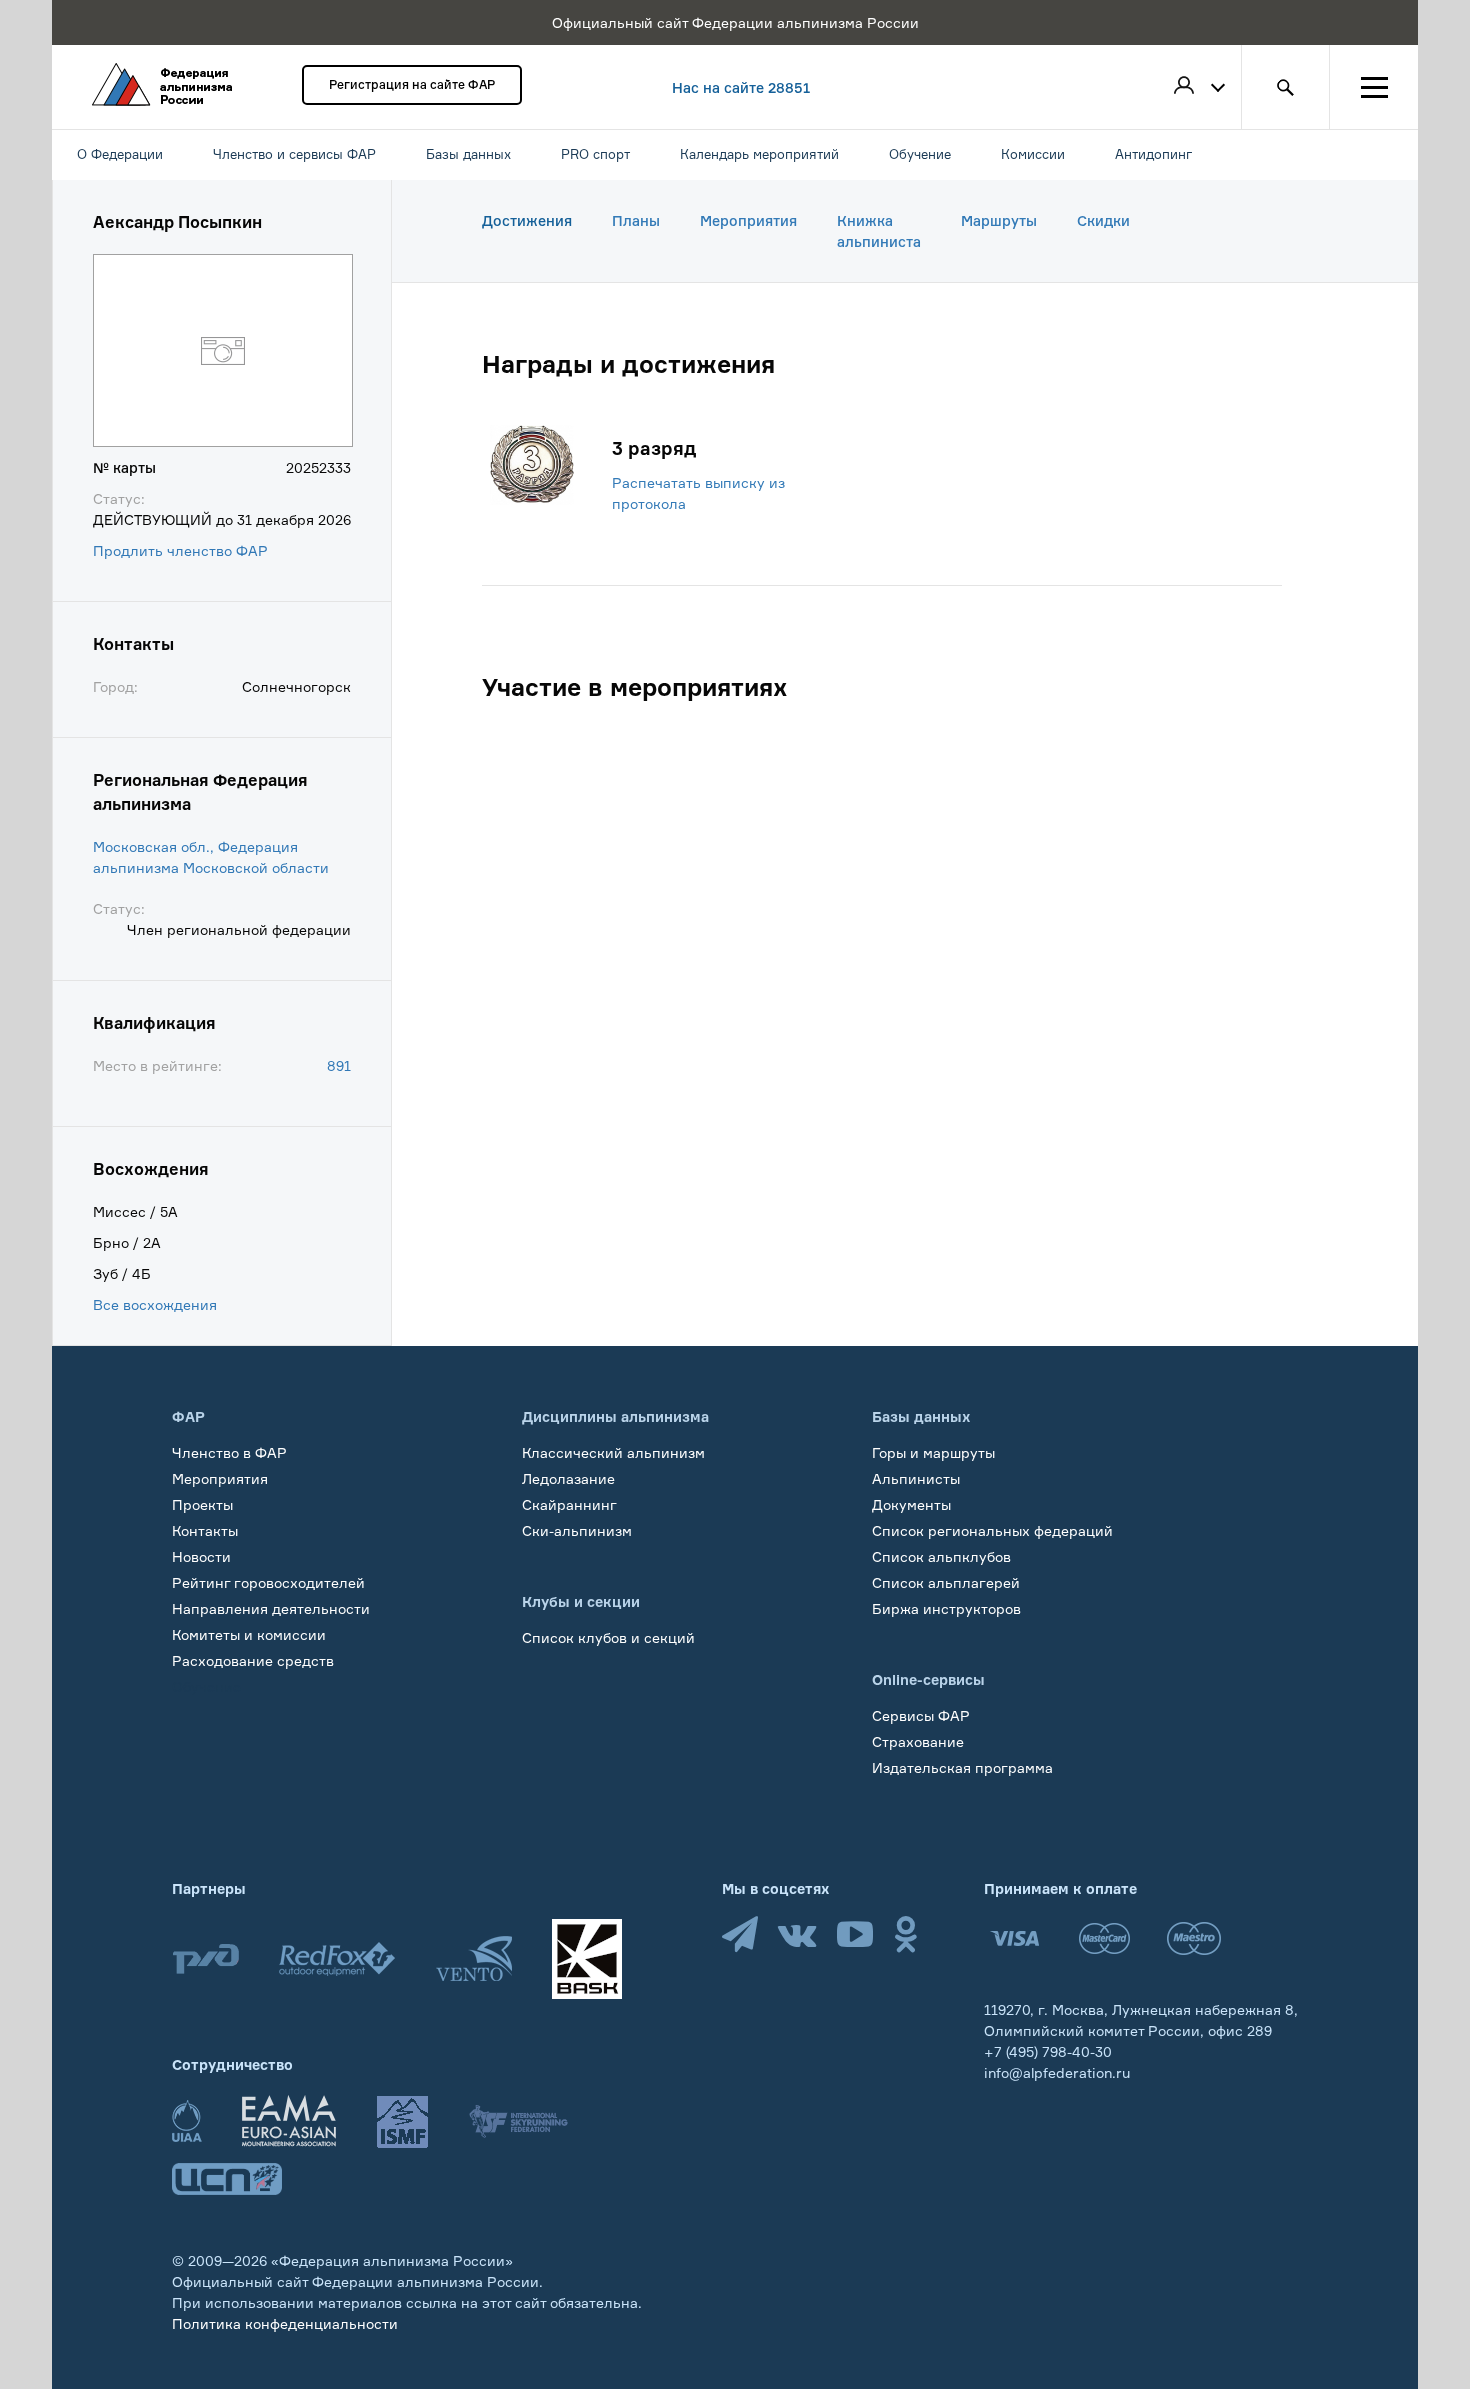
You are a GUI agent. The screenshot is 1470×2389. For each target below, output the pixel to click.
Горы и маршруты (933, 1452)
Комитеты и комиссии (249, 1634)
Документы (911, 1504)
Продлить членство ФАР (180, 550)
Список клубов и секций (608, 1637)
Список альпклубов (941, 1556)
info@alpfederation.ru (1057, 2072)
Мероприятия (748, 220)
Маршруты (999, 220)
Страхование (918, 1741)
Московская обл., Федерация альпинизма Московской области (211, 857)
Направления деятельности (271, 1608)
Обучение (206, 1686)
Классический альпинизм (613, 1452)
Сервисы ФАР (921, 1715)
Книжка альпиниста (879, 231)
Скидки (1103, 220)
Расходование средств (253, 1660)
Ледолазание (568, 1478)
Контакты (205, 1530)
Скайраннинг (569, 1504)
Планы (636, 220)
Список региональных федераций (992, 1530)
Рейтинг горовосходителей (268, 1582)
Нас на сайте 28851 (741, 87)
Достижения (527, 220)
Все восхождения (155, 1304)
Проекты (202, 1504)
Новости (201, 1556)
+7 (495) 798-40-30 (1048, 2051)
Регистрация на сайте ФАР (412, 84)
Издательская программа (962, 1767)
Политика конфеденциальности (285, 2323)
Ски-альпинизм (577, 1530)
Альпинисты (916, 1478)
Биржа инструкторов (946, 1608)
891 (339, 1065)
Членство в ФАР (229, 1452)
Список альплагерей (946, 1582)
